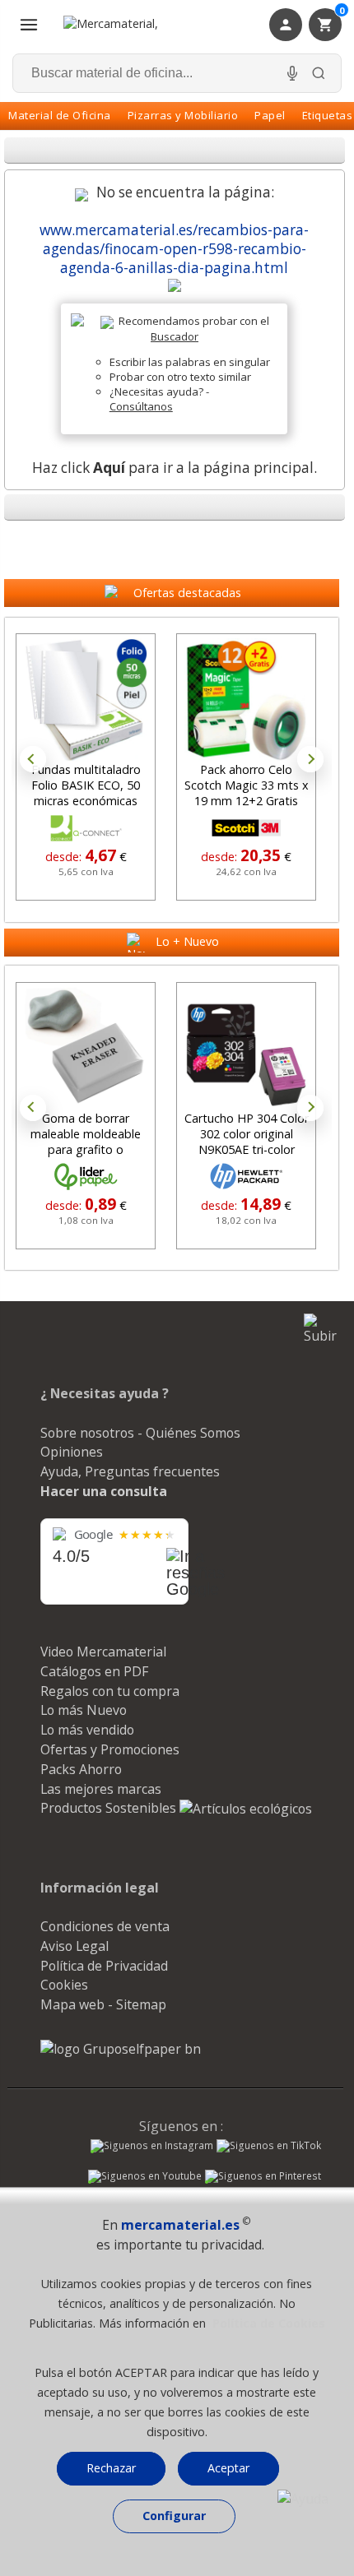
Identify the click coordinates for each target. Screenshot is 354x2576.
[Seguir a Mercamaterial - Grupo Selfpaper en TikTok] (269, 2146)
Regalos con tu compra (110, 1691)
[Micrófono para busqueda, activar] (292, 73)
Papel (270, 115)
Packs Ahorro (81, 1769)
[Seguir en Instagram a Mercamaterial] (152, 2147)
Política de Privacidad (104, 1966)
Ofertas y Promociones (110, 1749)
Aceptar (228, 2468)
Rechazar (111, 2468)
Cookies (64, 1985)
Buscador (175, 336)
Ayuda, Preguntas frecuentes (130, 1471)
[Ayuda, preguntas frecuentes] (303, 2499)
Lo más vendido (87, 1730)
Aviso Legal (75, 1946)
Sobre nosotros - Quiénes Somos (140, 1433)
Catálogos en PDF (94, 1671)
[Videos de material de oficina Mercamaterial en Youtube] (145, 2178)
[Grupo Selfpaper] (121, 2049)
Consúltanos (141, 406)
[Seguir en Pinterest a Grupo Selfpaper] (263, 2178)
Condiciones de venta (105, 1926)
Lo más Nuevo (84, 1710)
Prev (33, 759)
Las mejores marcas (101, 1789)
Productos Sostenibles (110, 1808)
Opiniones (72, 1452)
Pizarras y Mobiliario (183, 115)
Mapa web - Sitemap (103, 2004)
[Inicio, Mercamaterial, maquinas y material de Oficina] (131, 25)
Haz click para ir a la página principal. (175, 468)
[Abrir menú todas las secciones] (29, 25)
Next (310, 759)
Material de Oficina (60, 115)
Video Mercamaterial (103, 1652)
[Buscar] (319, 73)
